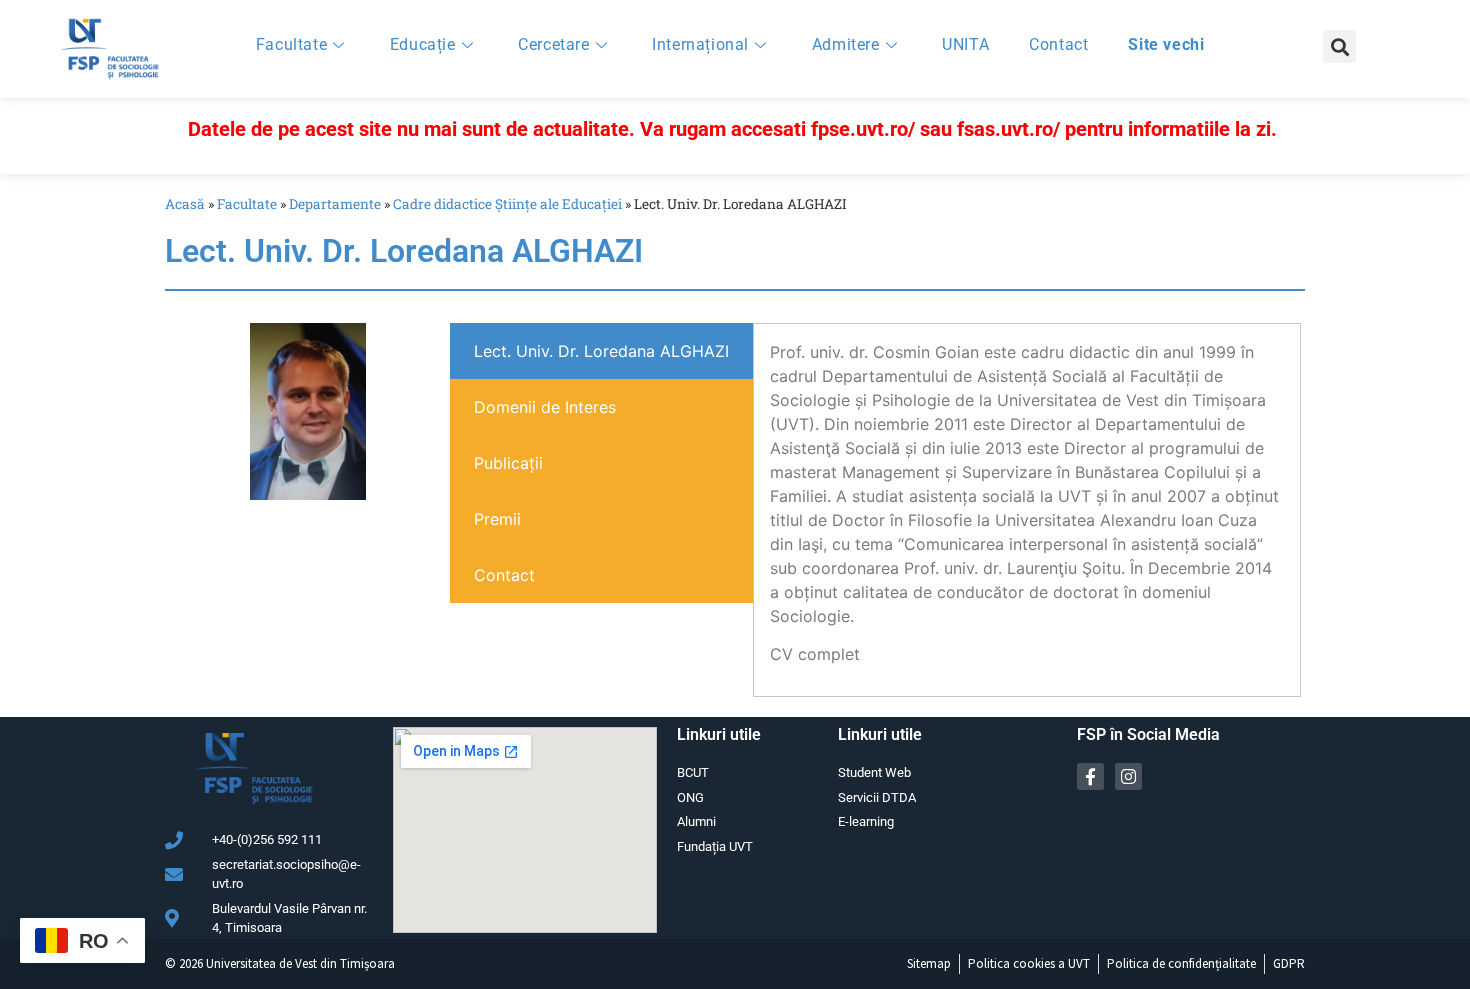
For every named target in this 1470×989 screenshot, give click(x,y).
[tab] (601, 351)
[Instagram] (1128, 776)
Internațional (700, 44)
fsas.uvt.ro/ (1008, 129)
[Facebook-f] (1090, 776)
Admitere (846, 44)
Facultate (291, 44)
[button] (1339, 46)
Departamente (335, 204)
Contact (1058, 44)
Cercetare (553, 44)
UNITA (965, 44)
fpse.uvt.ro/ (863, 129)
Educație (423, 44)
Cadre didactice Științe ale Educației (507, 204)
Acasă (185, 204)
